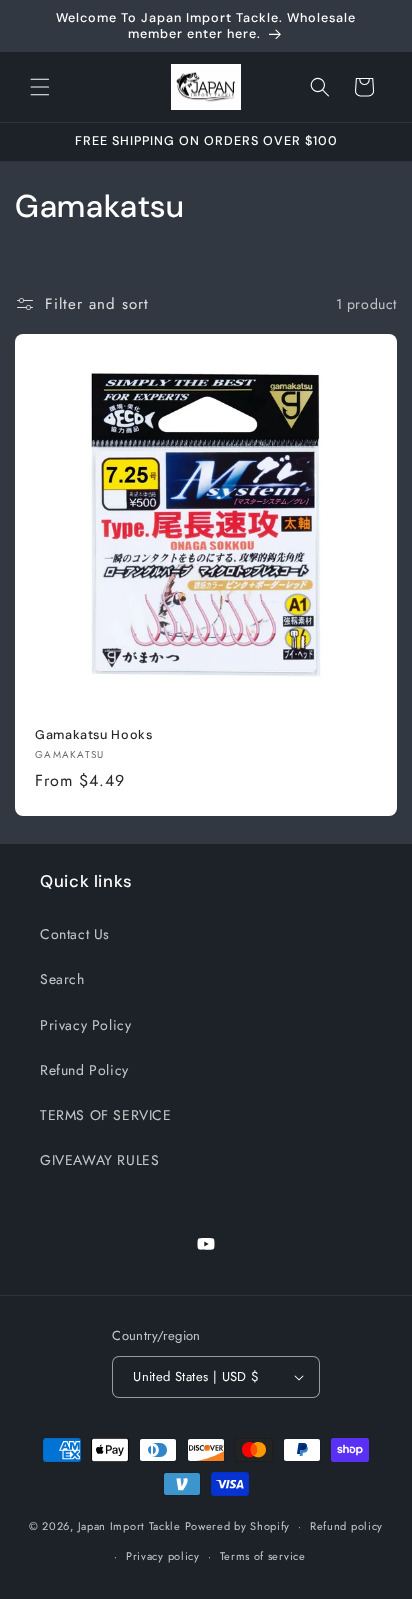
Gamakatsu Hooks (93, 735)
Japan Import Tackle (129, 1526)
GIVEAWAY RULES (99, 1160)
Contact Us (75, 934)
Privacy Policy (85, 1025)
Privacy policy (163, 1556)
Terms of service (263, 1556)
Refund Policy (84, 1070)
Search (62, 979)
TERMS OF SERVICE (106, 1115)
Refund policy (346, 1526)
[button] (40, 87)
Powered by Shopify (238, 1526)
